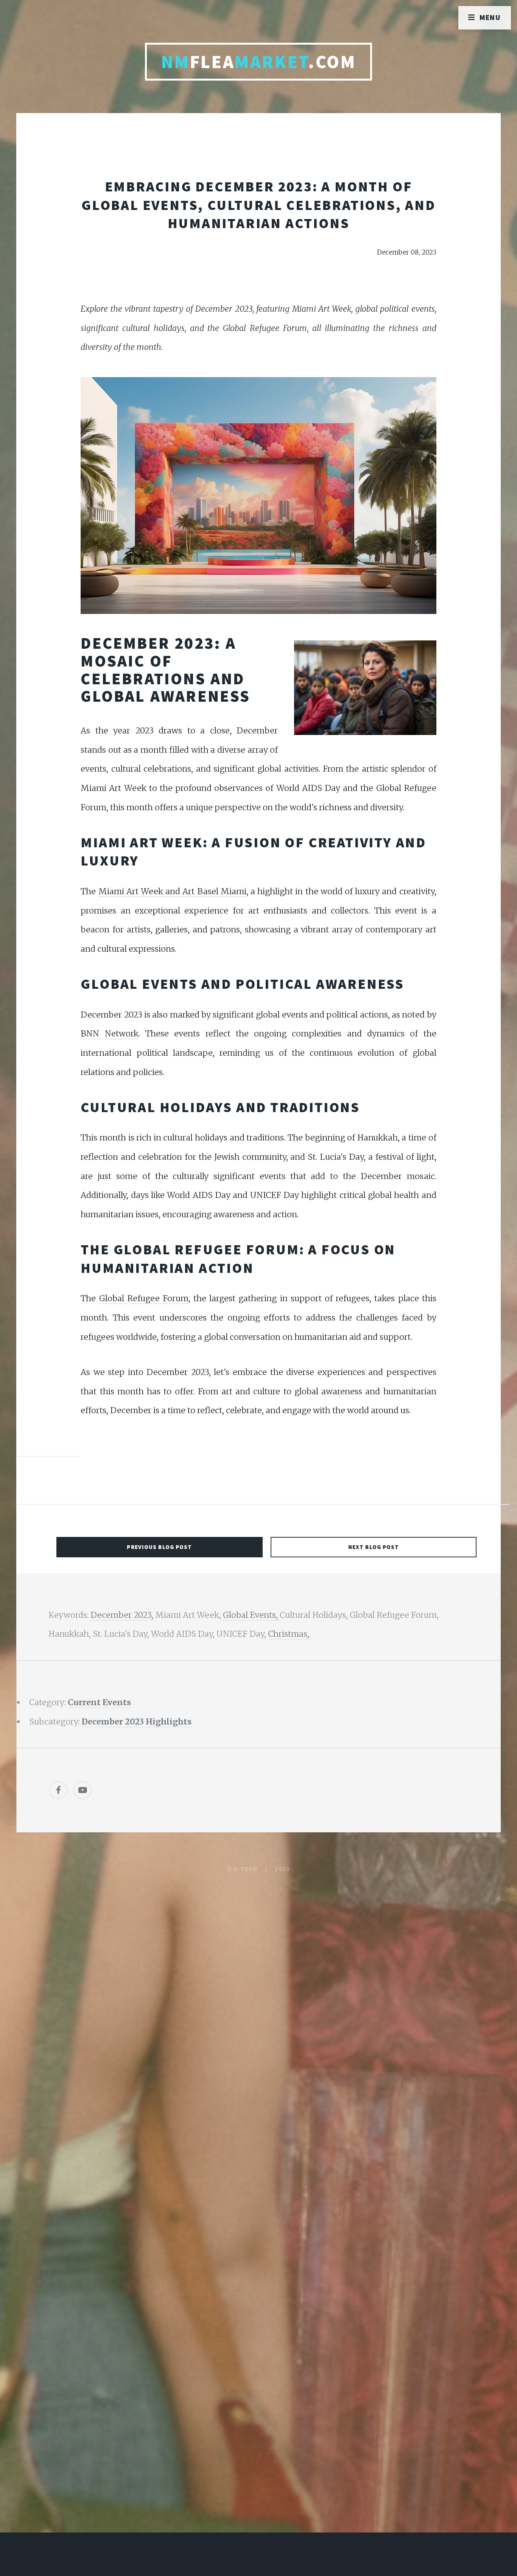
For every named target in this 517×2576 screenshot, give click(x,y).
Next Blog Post (374, 1547)
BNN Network (109, 1034)
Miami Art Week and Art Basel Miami (172, 891)
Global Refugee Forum (144, 1298)
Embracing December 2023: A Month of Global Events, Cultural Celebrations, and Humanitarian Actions (258, 205)
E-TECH (246, 1869)
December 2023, (123, 1615)
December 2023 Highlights (137, 1722)
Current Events (99, 1702)
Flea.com (259, 62)
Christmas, (289, 1634)
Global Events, (251, 1615)
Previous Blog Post (159, 1547)
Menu (490, 17)
